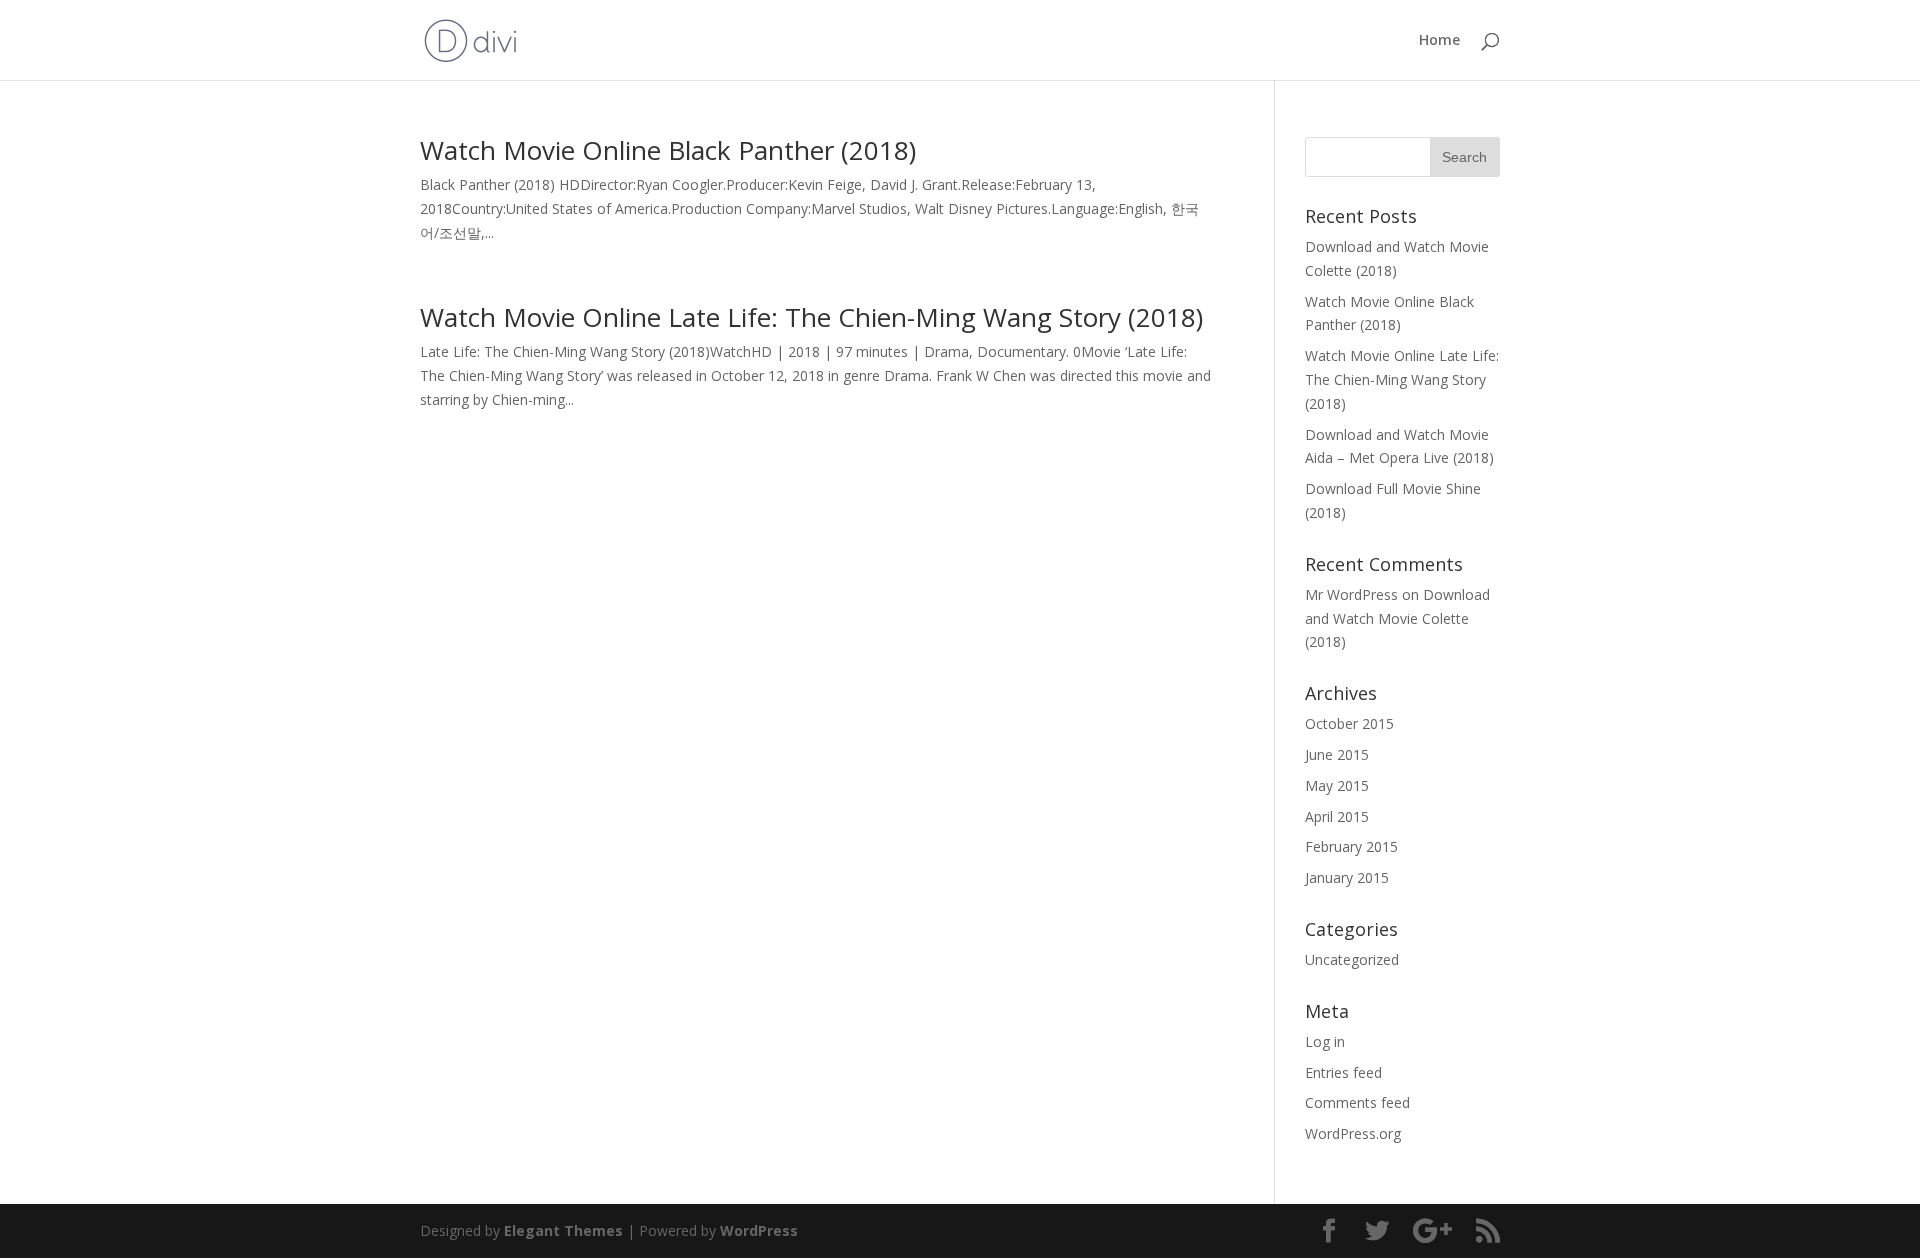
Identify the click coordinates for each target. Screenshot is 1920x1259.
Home (1439, 41)
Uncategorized (1352, 959)
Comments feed (1357, 1102)
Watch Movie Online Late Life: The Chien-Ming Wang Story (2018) (811, 317)
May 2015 (1337, 785)
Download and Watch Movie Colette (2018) (1397, 618)
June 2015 (1337, 754)
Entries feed (1343, 1072)
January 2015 (1347, 877)
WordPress (759, 1230)
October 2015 (1349, 723)
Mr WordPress (1351, 594)
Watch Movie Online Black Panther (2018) (668, 150)
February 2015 (1351, 846)
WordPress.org (1353, 1133)
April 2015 (1337, 816)
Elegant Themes (563, 1230)
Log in (1325, 1041)
